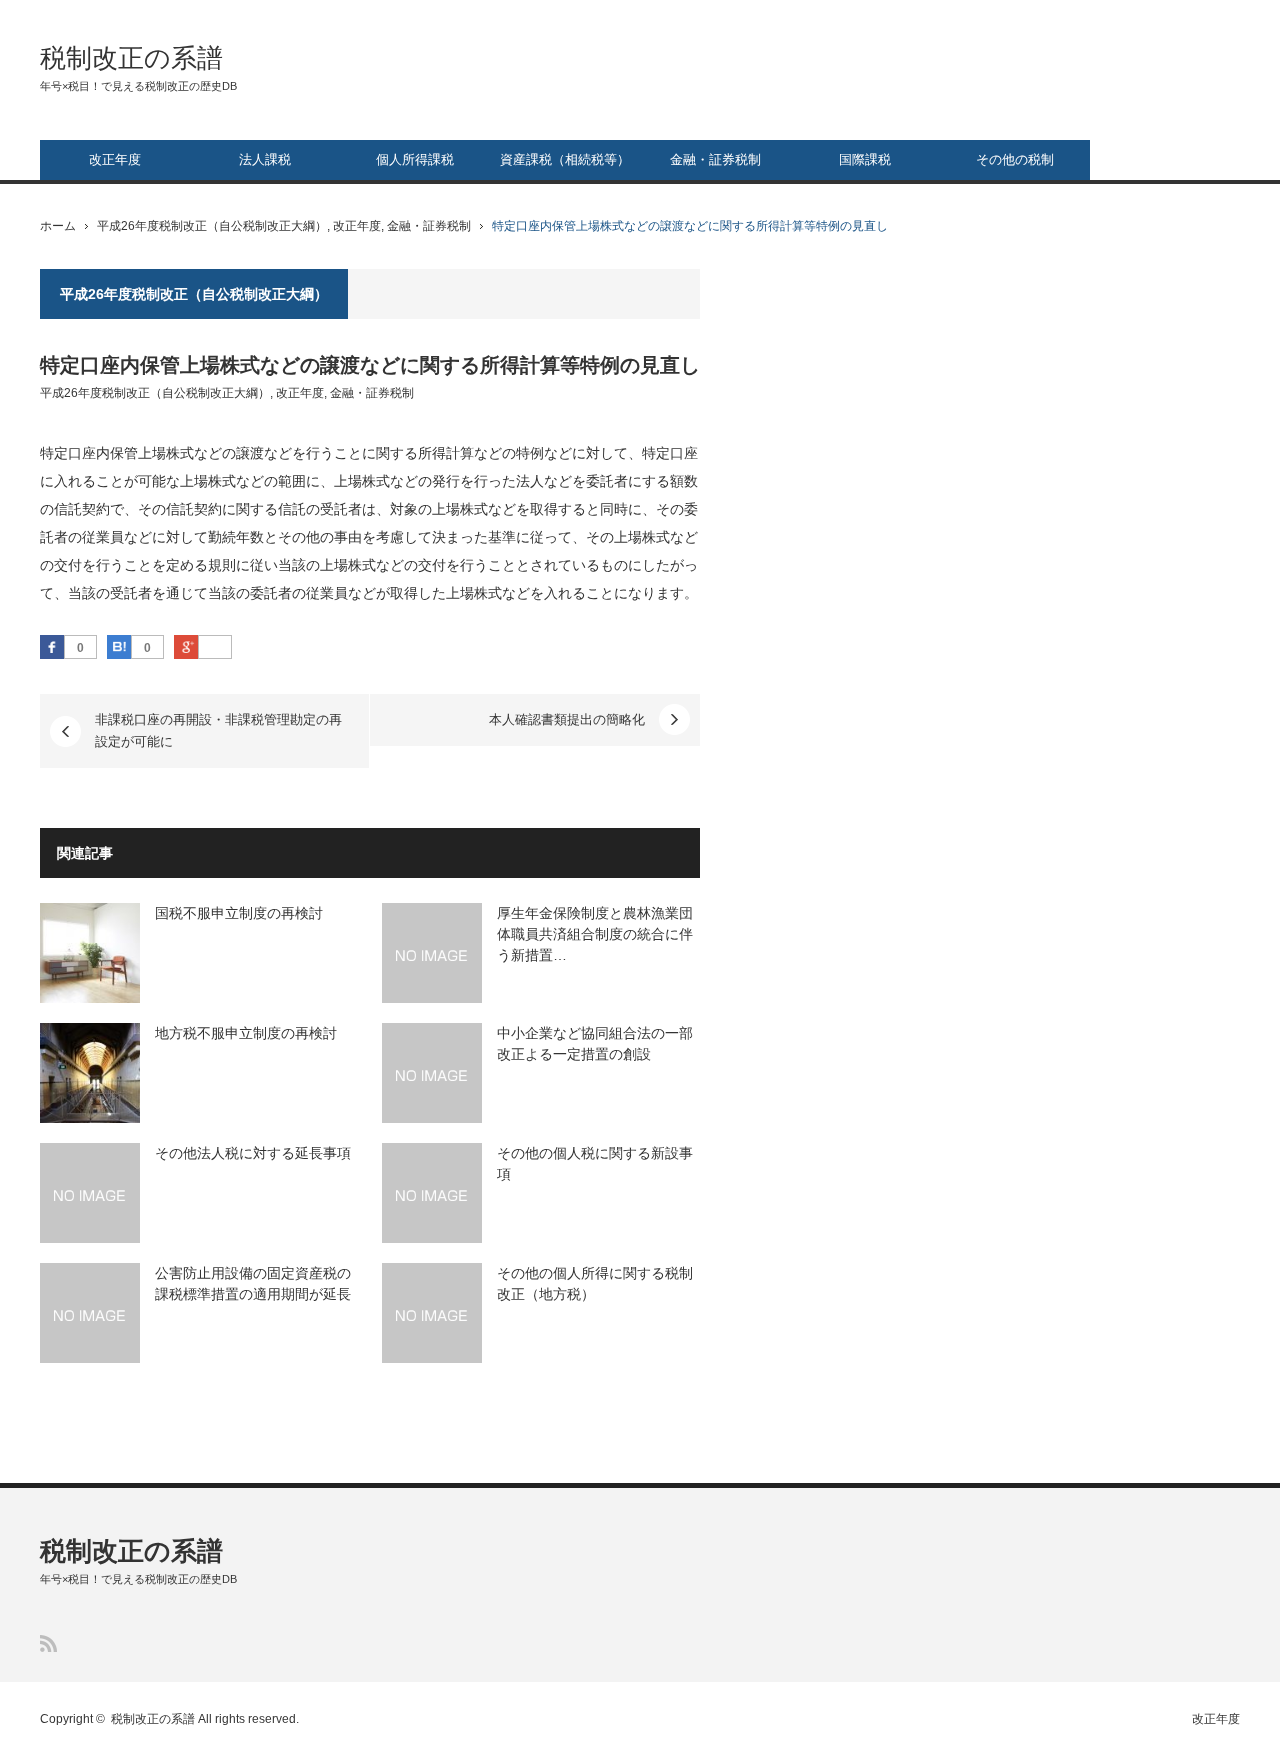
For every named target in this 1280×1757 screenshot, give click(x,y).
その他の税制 (1015, 159)
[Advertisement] (1090, 569)
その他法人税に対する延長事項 (253, 1153)
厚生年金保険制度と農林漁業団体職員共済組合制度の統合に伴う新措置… (595, 934)
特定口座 (670, 453)
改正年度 (115, 159)
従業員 (103, 537)
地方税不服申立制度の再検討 (246, 1033)
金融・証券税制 (715, 159)
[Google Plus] (215, 648)
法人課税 (265, 159)
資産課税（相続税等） (565, 159)
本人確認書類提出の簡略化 (567, 719)
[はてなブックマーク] (119, 647)
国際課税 (865, 159)
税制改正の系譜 (131, 58)
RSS (48, 1643)
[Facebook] (52, 647)
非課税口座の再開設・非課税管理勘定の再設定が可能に (218, 730)
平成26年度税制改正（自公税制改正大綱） (212, 226)
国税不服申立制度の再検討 (239, 913)
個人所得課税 (415, 159)
